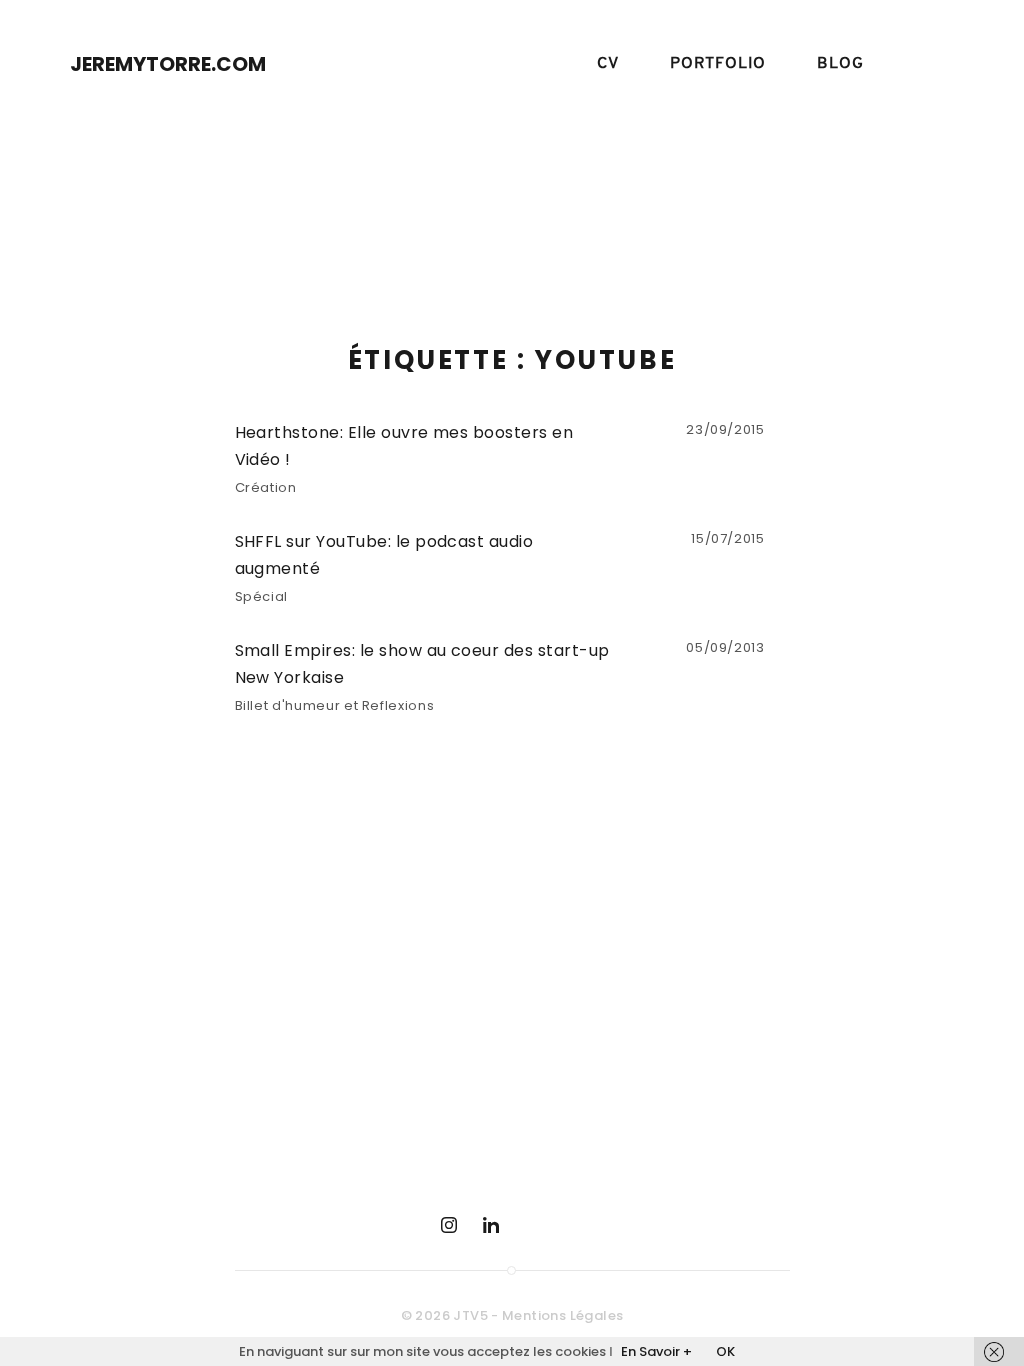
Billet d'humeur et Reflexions (335, 705)
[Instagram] (449, 1225)
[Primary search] (930, 64)
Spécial (262, 596)
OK (725, 1351)
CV (608, 64)
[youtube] (533, 1225)
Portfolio (718, 64)
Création (266, 487)
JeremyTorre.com (168, 64)
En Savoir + (656, 1351)
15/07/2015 (728, 538)
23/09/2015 (725, 429)
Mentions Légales (562, 1315)
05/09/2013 (725, 647)
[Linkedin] (491, 1225)
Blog (840, 64)
